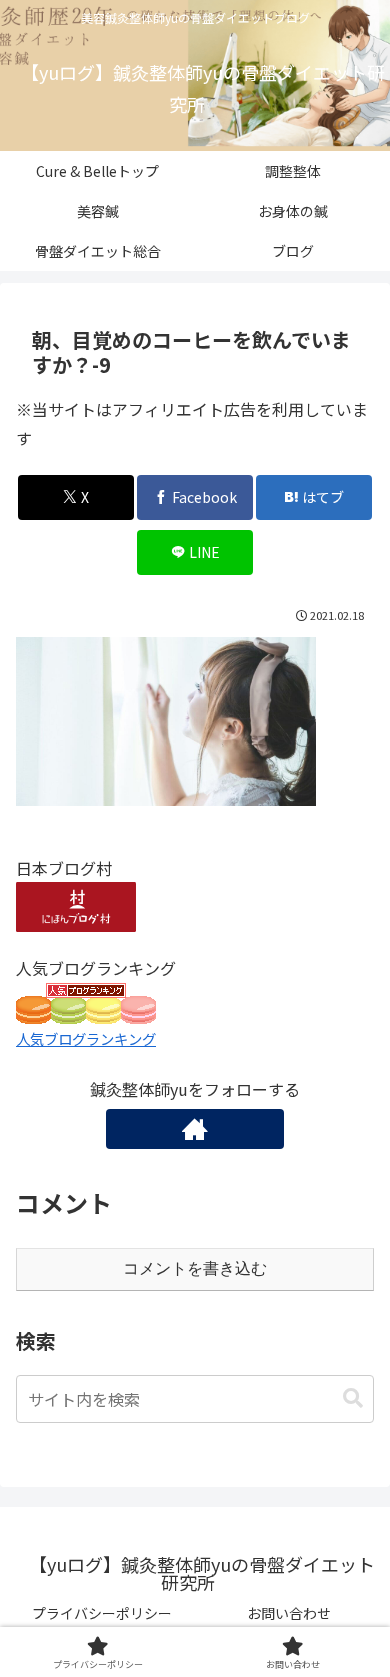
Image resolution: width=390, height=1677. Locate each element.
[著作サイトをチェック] (194, 1129)
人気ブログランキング (86, 1038)
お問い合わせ (289, 1613)
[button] (353, 1398)
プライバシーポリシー (102, 1613)
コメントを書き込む (195, 1268)
